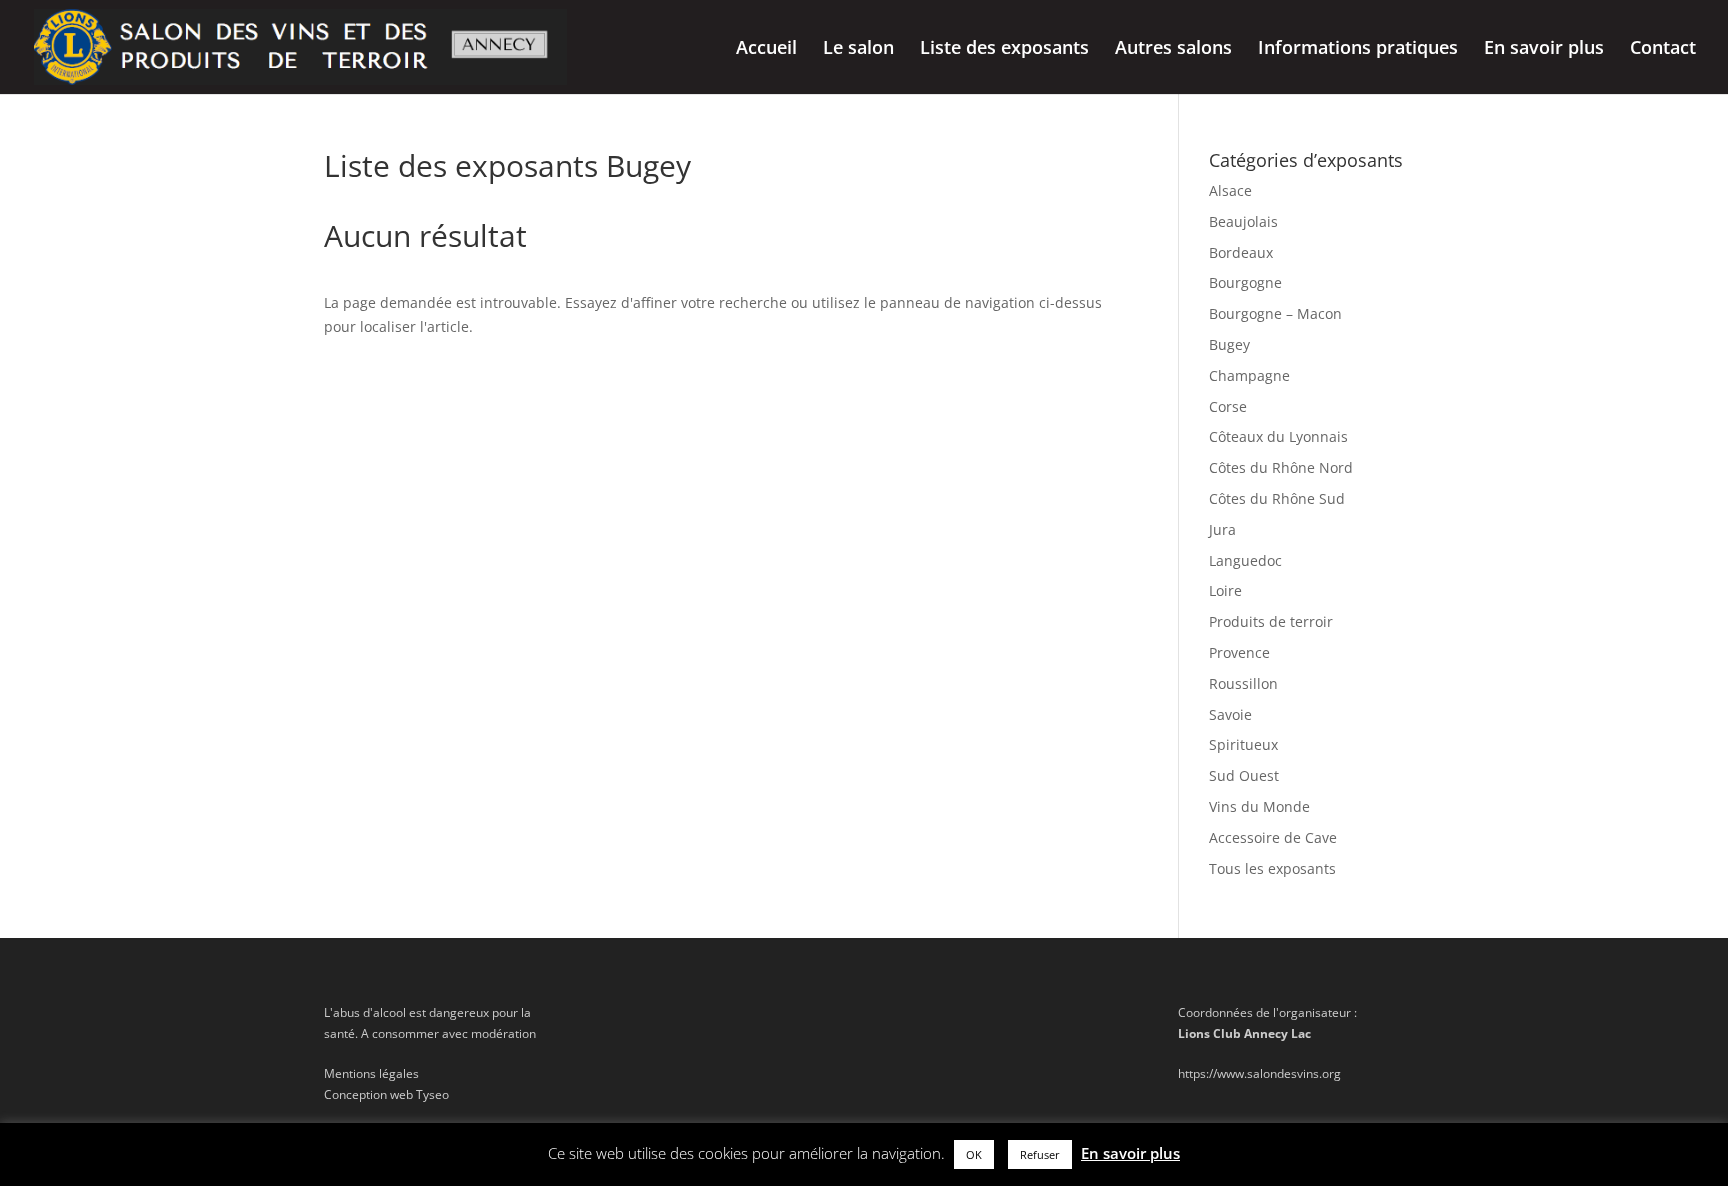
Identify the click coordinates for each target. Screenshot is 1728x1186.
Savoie (1230, 714)
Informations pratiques (1358, 49)
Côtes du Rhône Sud (1277, 498)
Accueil (766, 49)
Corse (1228, 406)
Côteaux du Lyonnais (1278, 436)
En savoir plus (1544, 49)
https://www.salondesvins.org (1259, 1073)
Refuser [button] (1040, 1154)
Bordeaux (1241, 252)
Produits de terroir (1271, 621)
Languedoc (1245, 560)
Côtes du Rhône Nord (1281, 467)
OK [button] (974, 1154)
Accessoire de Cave (1273, 837)
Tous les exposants (1272, 868)
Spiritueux (1243, 744)
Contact (1663, 49)
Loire (1225, 590)
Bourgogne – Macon (1275, 313)
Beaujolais (1243, 221)
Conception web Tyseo (386, 1094)
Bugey (1229, 344)
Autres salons (1173, 49)
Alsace (1230, 190)
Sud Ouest (1244, 775)
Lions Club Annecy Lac (1244, 1033)
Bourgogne (1245, 282)
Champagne (1249, 375)
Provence (1239, 652)
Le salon (858, 49)
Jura (1222, 529)
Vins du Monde (1259, 806)
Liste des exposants (1004, 49)
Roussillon (1243, 683)
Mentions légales (371, 1073)
